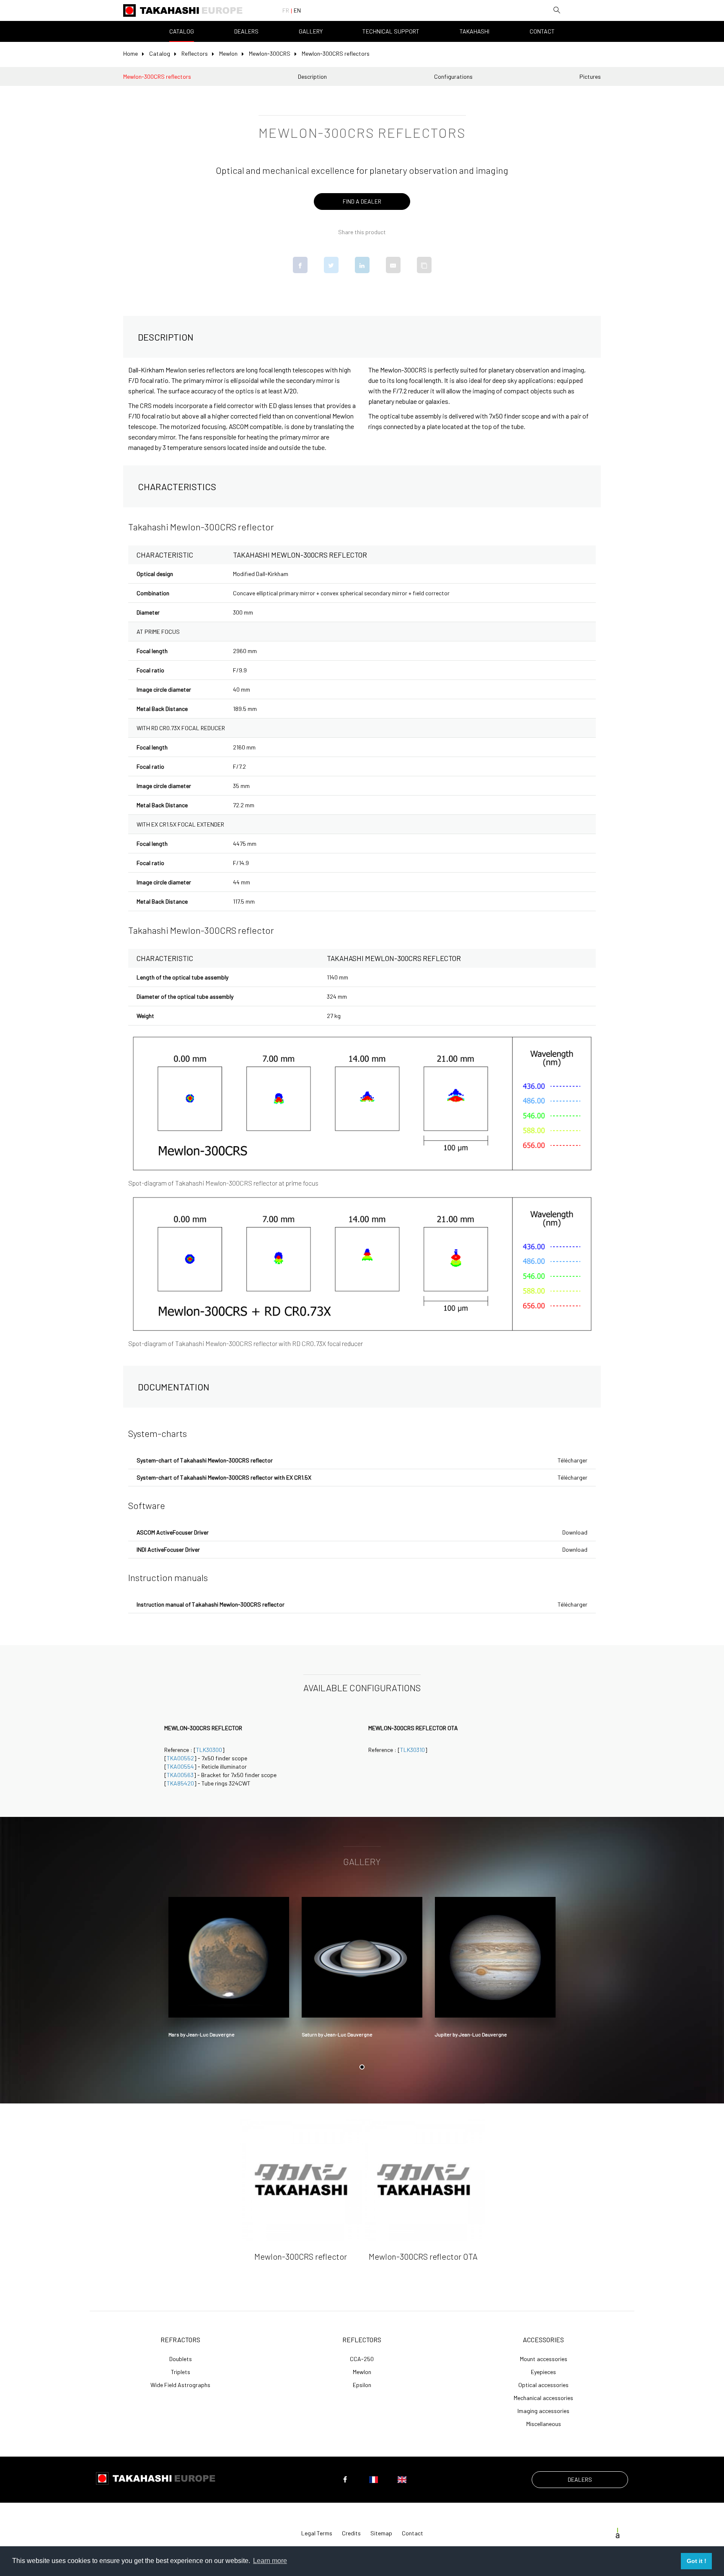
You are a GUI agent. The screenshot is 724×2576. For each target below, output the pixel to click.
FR (286, 10)
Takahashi (474, 31)
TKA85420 (180, 1783)
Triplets (181, 2372)
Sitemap (381, 2533)
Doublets (181, 2359)
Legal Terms (317, 2533)
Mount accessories (544, 2359)
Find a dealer (362, 201)
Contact (542, 31)
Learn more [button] (270, 2561)
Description (312, 76)
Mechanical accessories (543, 2398)
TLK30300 (209, 1750)
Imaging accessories (543, 2411)
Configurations (453, 76)
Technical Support (391, 31)
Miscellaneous (544, 2424)
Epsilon (362, 2385)
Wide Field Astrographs (180, 2385)
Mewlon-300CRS (270, 53)
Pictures (590, 76)
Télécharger (573, 1460)
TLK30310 (412, 1750)
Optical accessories (543, 2385)
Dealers (246, 31)
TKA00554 (180, 1766)
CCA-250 (362, 2359)
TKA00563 (180, 1775)
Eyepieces (543, 2372)
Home (131, 53)
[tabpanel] (229, 1970)
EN (297, 10)
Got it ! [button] (697, 2561)
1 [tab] (362, 2067)
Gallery (311, 31)
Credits (351, 2533)
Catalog (182, 31)
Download (575, 1532)
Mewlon (228, 53)
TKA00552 (180, 1758)
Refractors (180, 2340)
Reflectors (195, 53)
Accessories (543, 2340)
